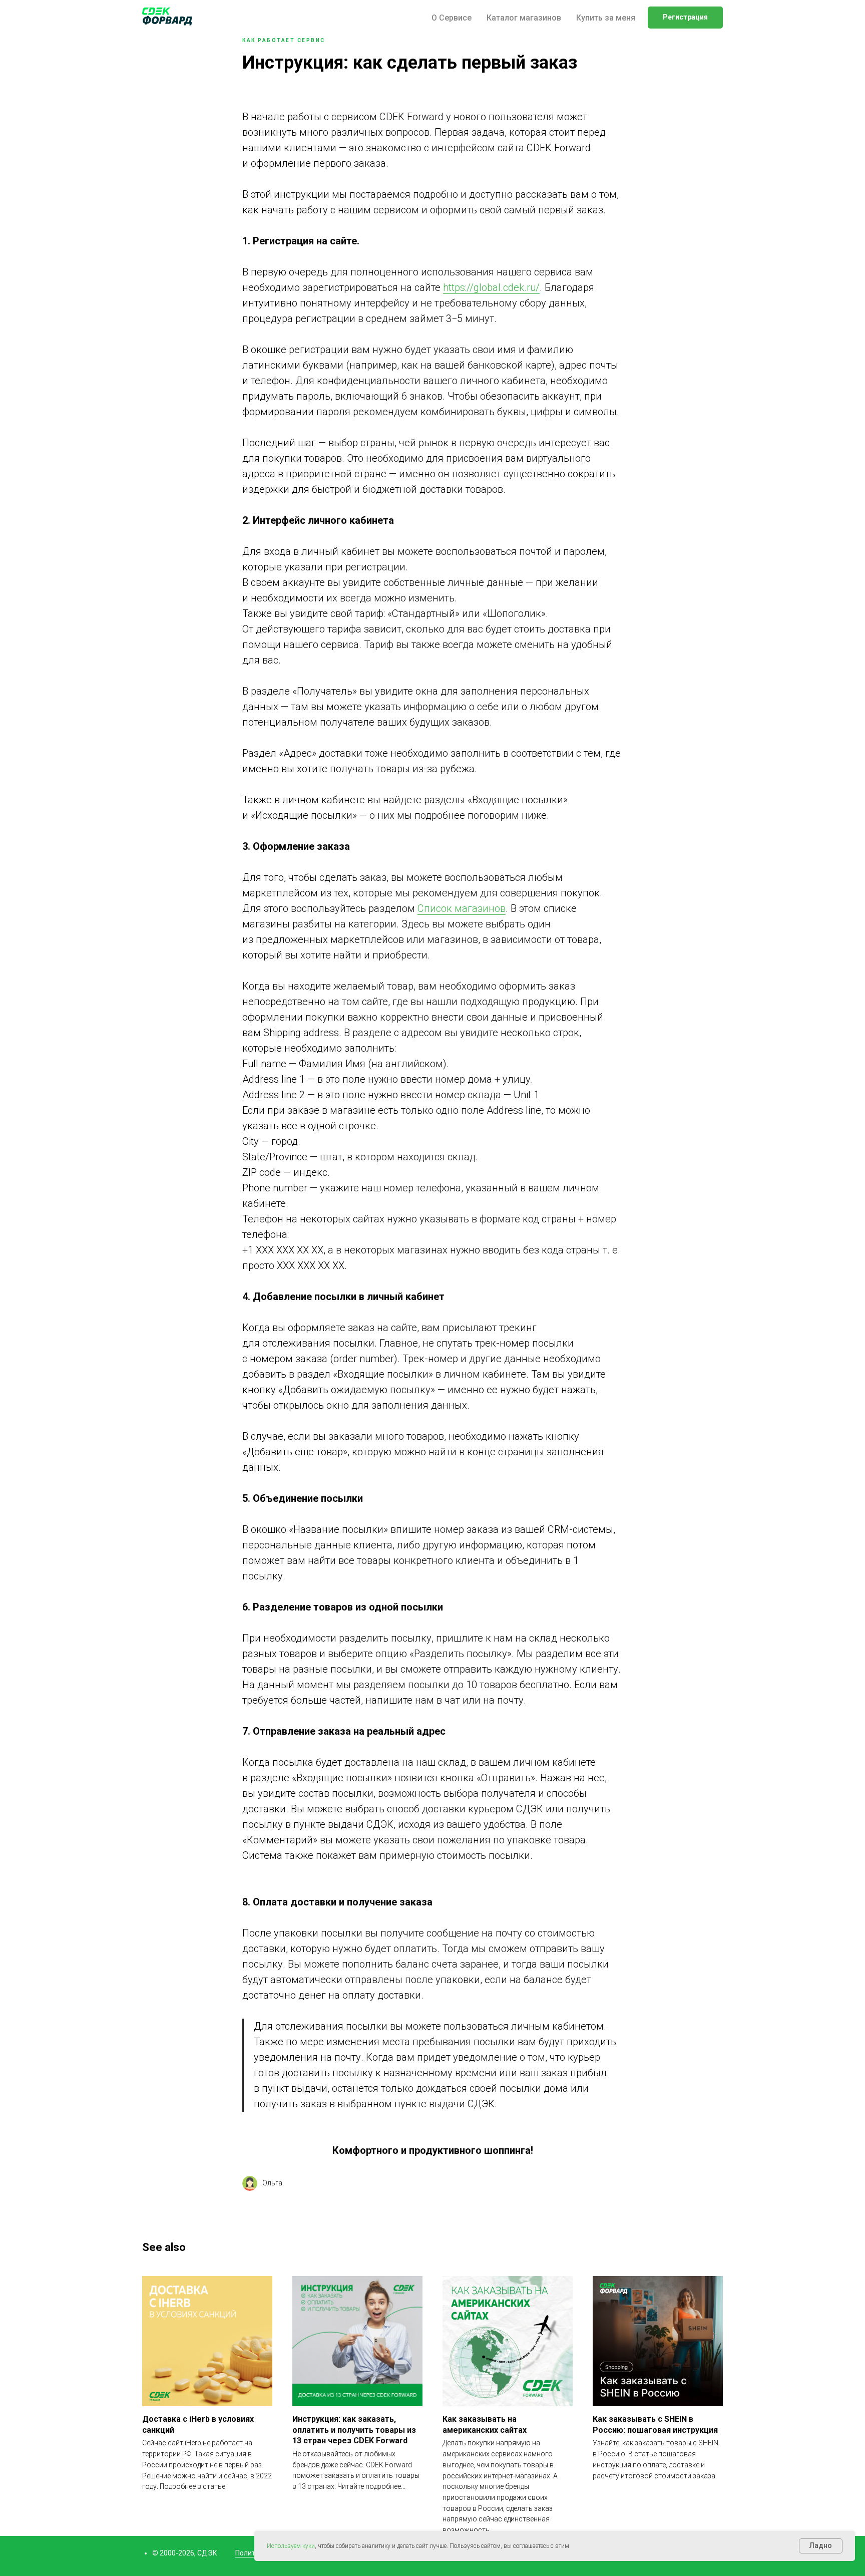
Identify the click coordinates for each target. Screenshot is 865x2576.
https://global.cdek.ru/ (491, 287)
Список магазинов (462, 908)
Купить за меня (606, 18)
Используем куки (291, 2546)
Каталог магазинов (524, 18)
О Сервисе (452, 18)
